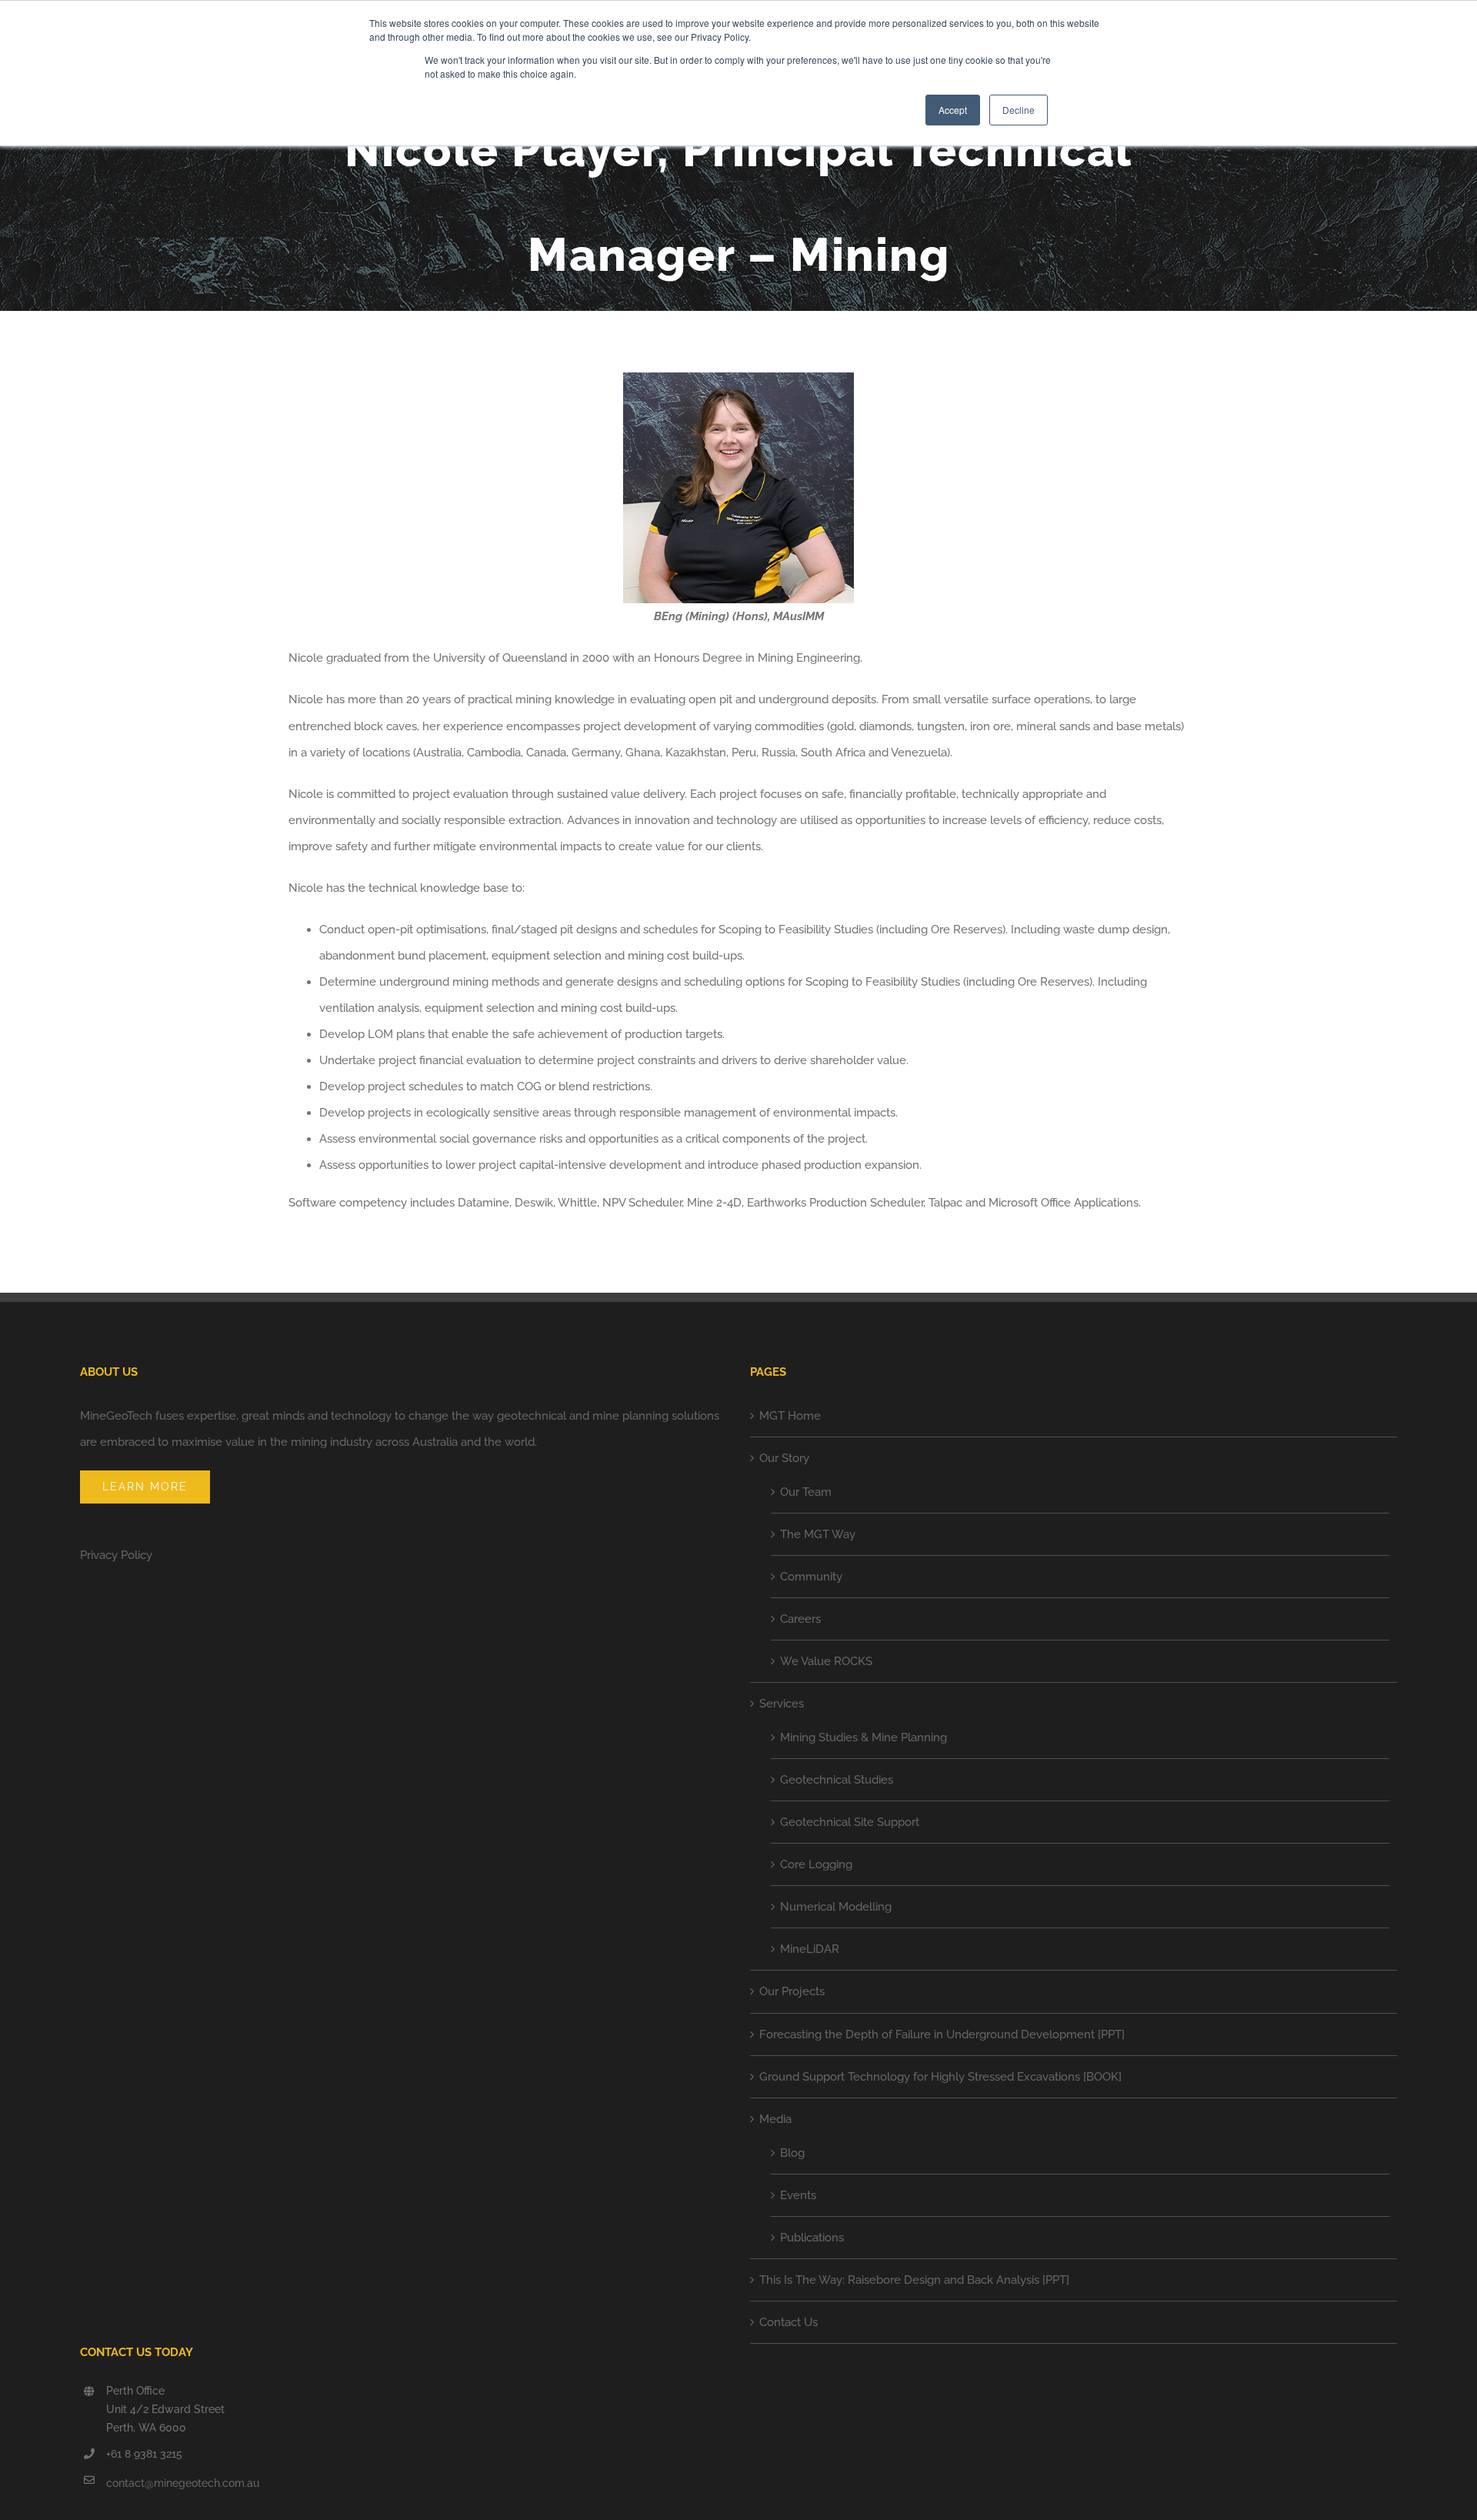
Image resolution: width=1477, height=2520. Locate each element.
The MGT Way (818, 1534)
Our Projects (792, 1991)
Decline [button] (1019, 110)
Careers (800, 1619)
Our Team (806, 1492)
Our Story (784, 1458)
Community (811, 1577)
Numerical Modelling (836, 1907)
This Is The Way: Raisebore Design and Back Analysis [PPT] (914, 2280)
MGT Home (790, 1416)
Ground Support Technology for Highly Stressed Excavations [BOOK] (940, 2077)
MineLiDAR (810, 1949)
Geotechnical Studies (837, 1780)
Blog (792, 2153)
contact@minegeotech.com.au (183, 2483)
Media (775, 2119)
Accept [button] (953, 110)
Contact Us (789, 2322)
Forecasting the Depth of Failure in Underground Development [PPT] (942, 2034)
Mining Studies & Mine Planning (864, 1737)
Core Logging (816, 1864)
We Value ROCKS (826, 1661)
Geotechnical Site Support (850, 1822)
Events (798, 2195)
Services (782, 1704)
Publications (812, 2238)
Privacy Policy (116, 1555)
